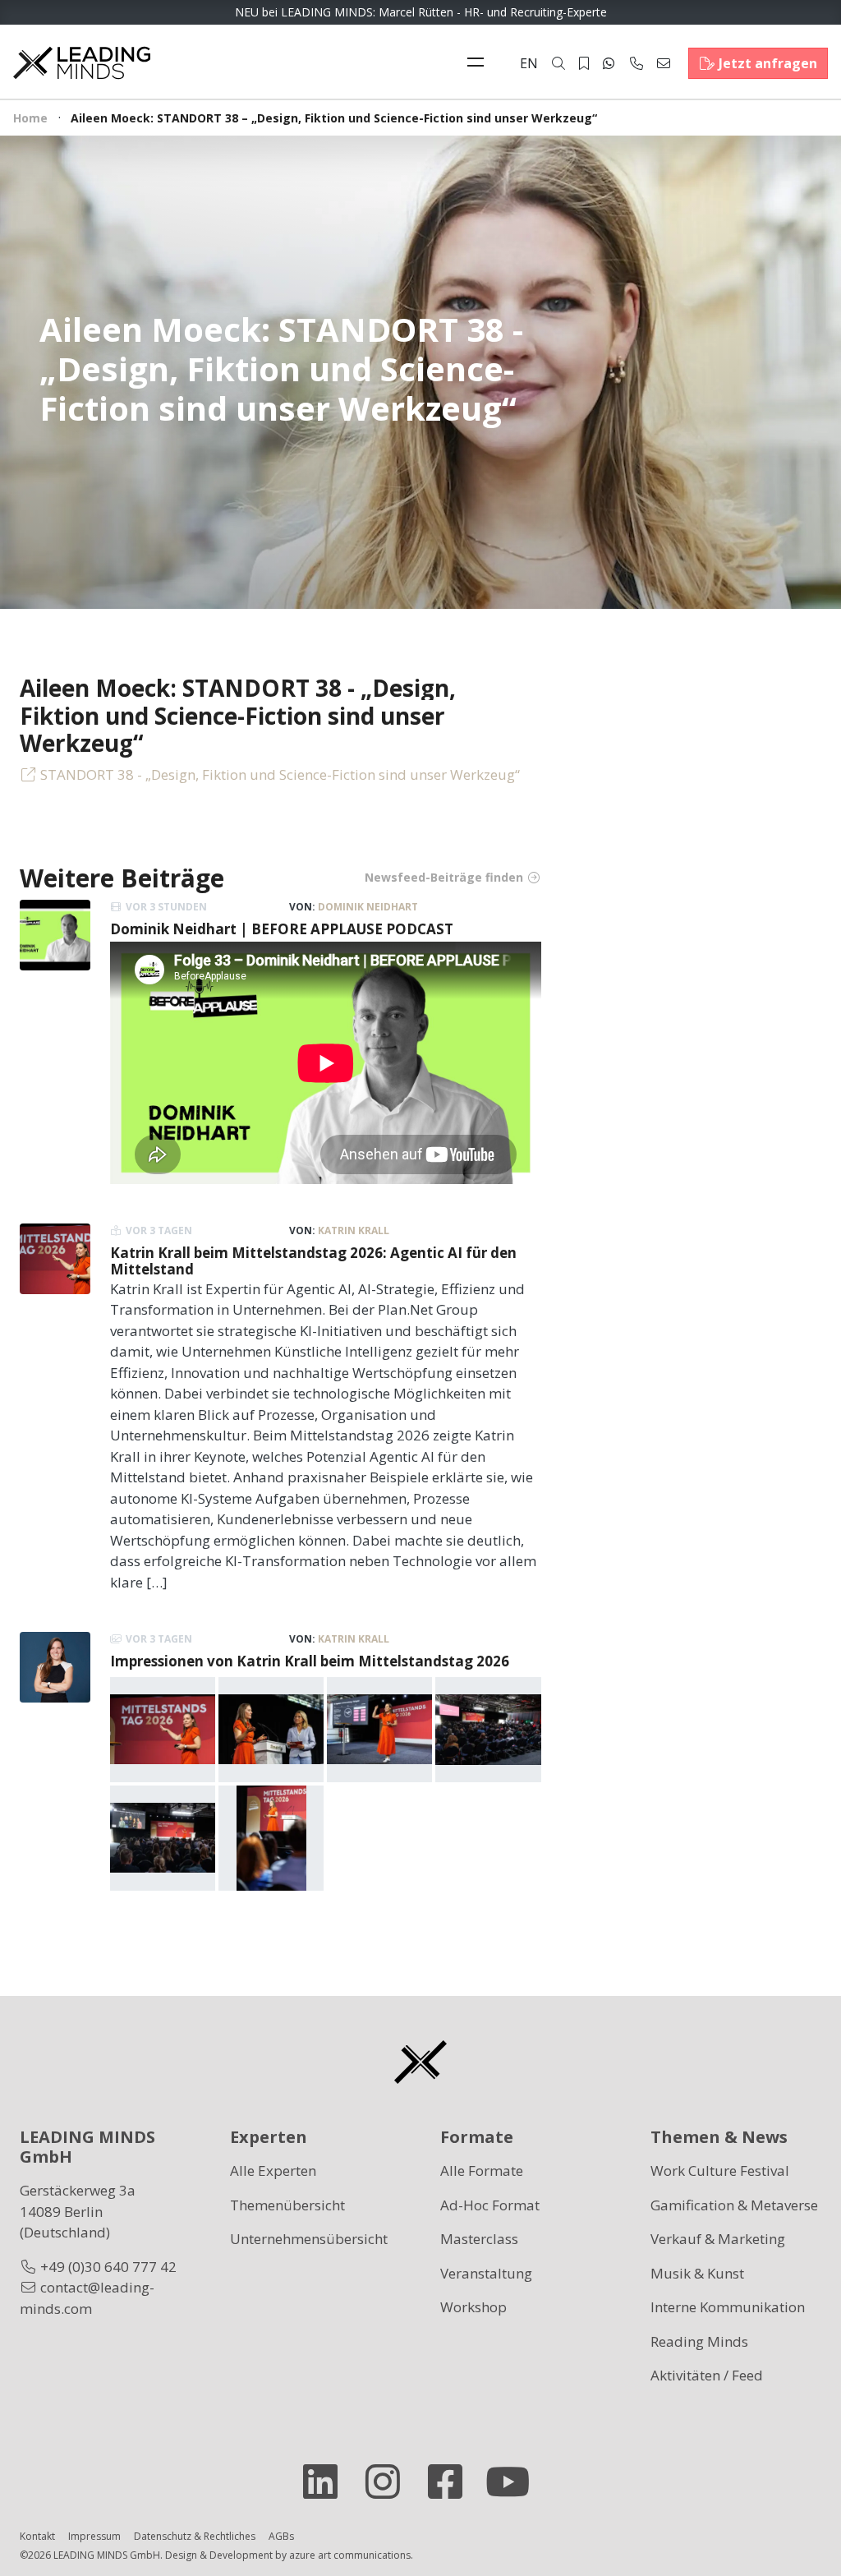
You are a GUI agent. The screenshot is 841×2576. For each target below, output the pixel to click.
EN (529, 63)
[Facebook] (452, 2482)
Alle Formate (482, 2170)
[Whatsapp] (609, 63)
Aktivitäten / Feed (707, 2375)
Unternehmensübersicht (309, 2239)
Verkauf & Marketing (718, 2239)
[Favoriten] (584, 63)
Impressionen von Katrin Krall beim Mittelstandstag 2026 (310, 1661)
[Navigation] (480, 63)
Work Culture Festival (720, 2170)
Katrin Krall (354, 1230)
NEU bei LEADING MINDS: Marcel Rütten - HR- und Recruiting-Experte (421, 12)
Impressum (94, 2536)
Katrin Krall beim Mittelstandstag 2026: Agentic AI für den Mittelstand (313, 1261)
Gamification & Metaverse (734, 2205)
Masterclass (479, 2239)
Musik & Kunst (697, 2273)
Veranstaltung (486, 2273)
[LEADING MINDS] (82, 61)
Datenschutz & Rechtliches (195, 2536)
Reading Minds (699, 2341)
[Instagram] (389, 2482)
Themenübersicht (287, 2205)
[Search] (558, 63)
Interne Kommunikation (728, 2307)
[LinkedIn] (327, 2482)
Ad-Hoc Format (490, 2205)
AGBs (281, 2536)
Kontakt (37, 2536)
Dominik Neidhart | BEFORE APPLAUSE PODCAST (282, 929)
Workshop (473, 2307)
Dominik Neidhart (368, 907)
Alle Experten (273, 2170)
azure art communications (350, 2555)
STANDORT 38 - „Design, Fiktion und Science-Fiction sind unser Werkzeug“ (280, 774)
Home (30, 118)
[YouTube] (514, 2482)
